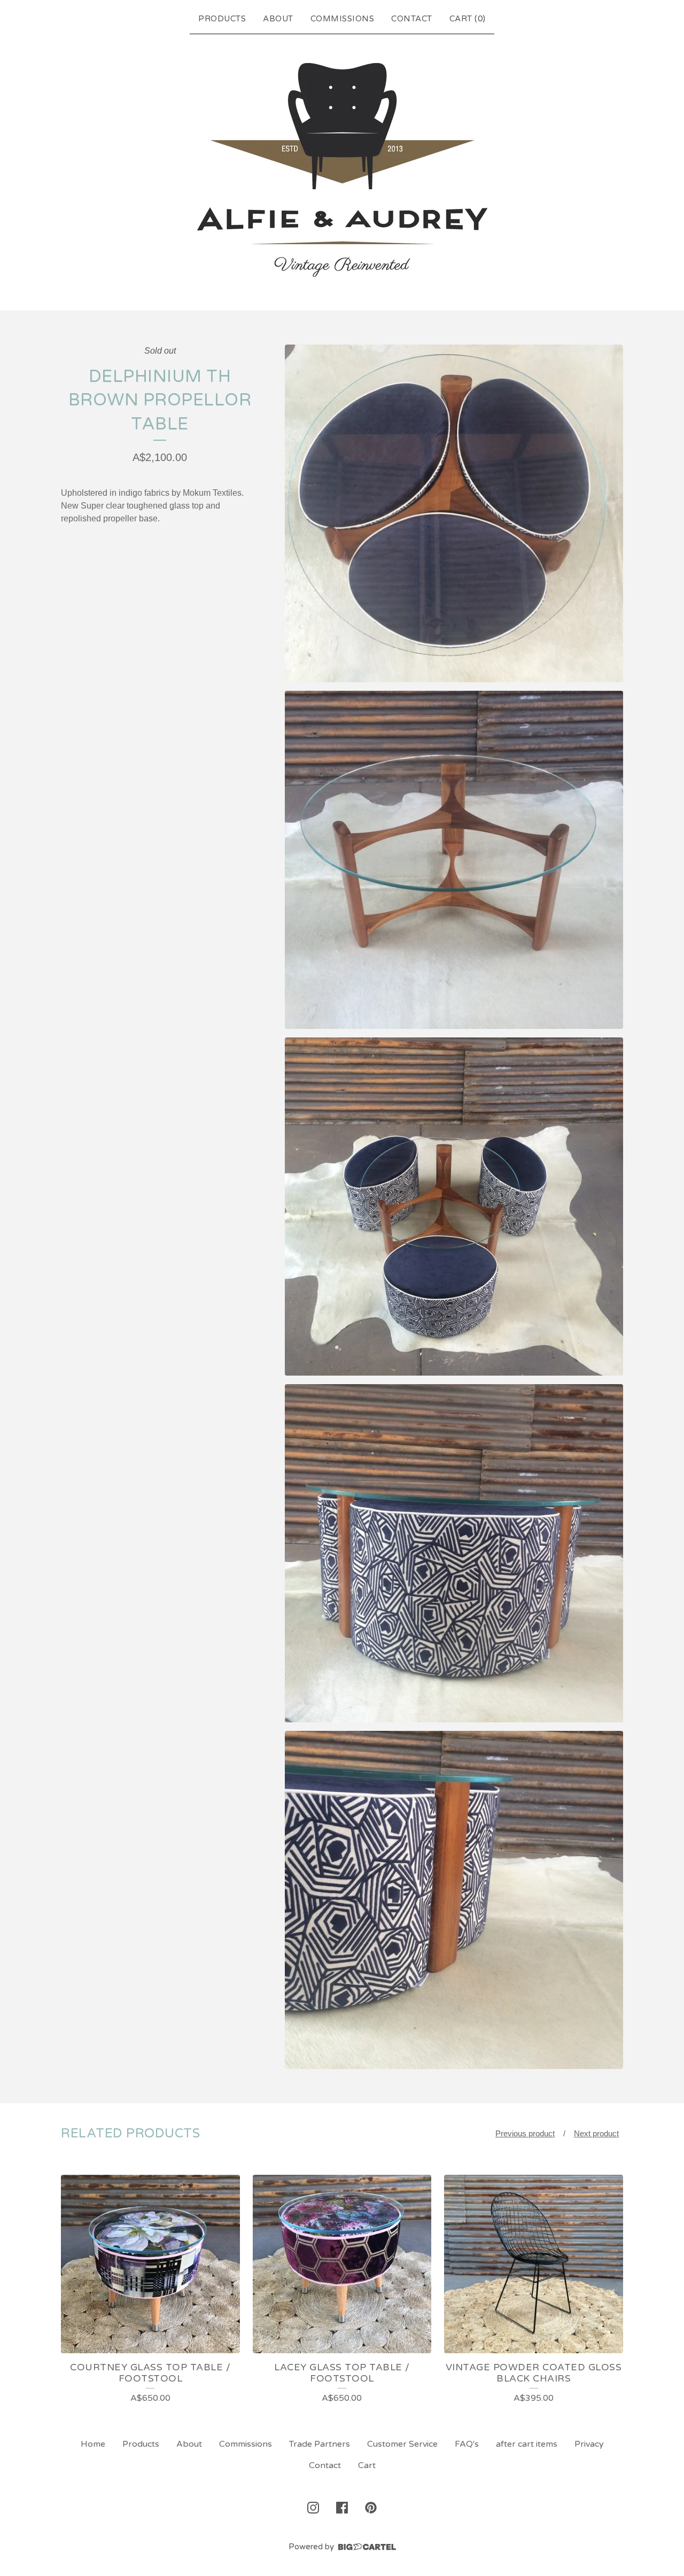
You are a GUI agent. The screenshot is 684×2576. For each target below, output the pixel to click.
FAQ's (467, 2444)
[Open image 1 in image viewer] (454, 514)
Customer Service (402, 2444)
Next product (596, 2133)
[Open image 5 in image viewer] (454, 1900)
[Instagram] (313, 2508)
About (278, 19)
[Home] (342, 170)
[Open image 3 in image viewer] (454, 1207)
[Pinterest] (371, 2508)
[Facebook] (342, 2508)
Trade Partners (320, 2444)
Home (93, 2444)
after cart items (527, 2444)
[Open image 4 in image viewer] (454, 1553)
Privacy (589, 2444)
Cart (367, 2465)
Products (222, 19)
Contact (412, 19)
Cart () (468, 19)
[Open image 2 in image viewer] (454, 860)
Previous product (525, 2133)
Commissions (343, 19)
